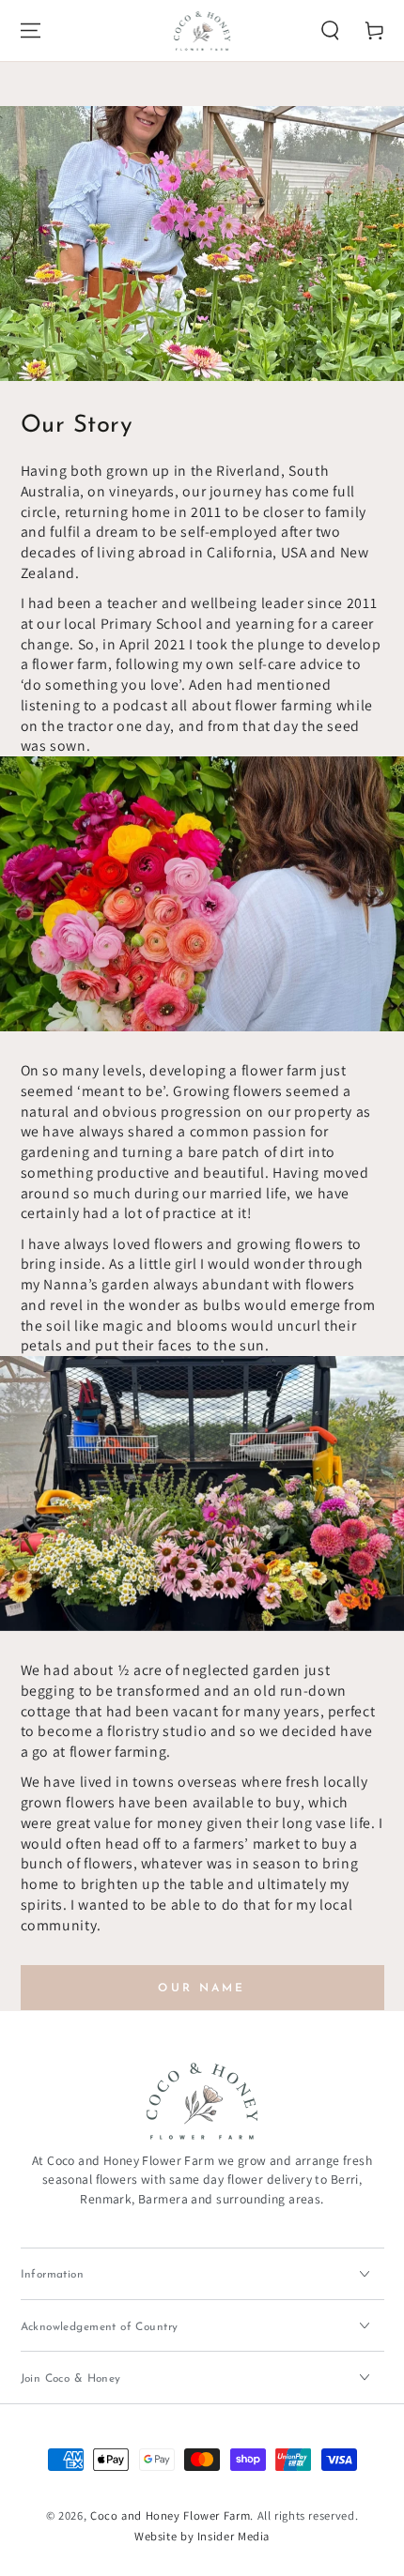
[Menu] (30, 31)
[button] (331, 31)
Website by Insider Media (202, 2536)
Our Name (202, 1989)
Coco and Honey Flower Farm (170, 2515)
